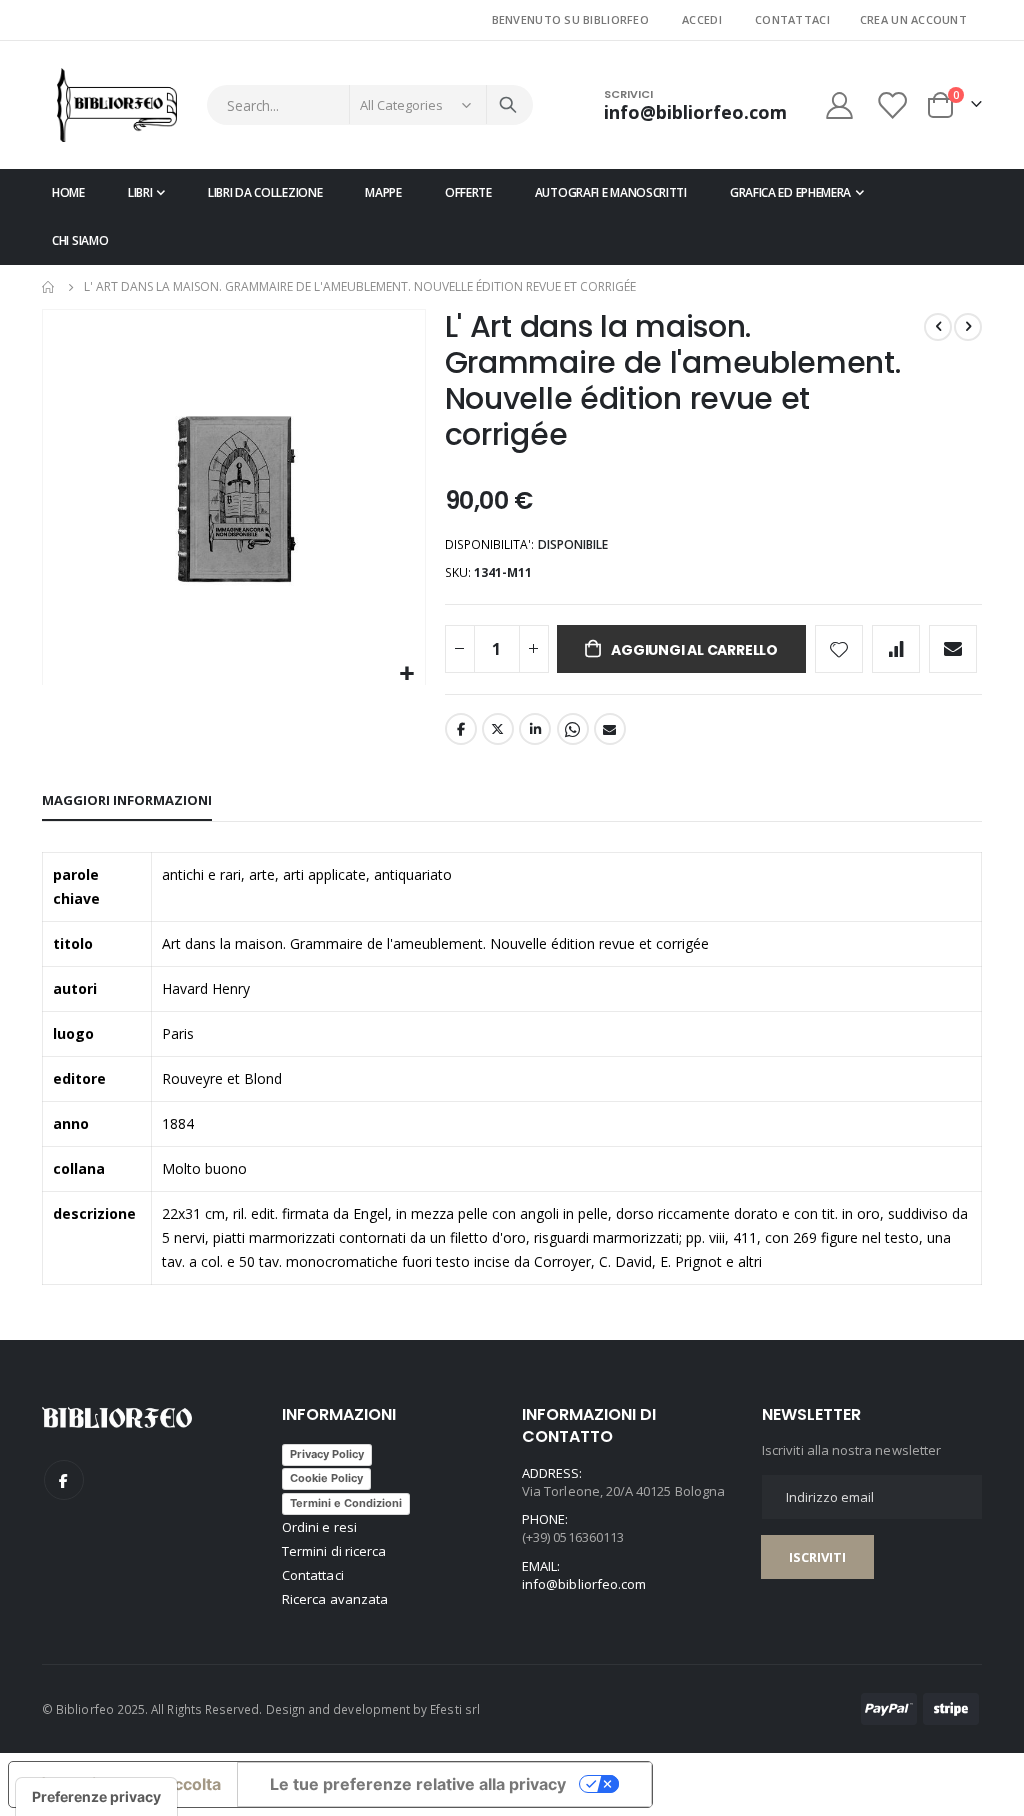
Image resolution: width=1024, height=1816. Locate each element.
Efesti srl (455, 1709)
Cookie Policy (326, 1478)
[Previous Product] (938, 327)
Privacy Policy (327, 1454)
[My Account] (839, 105)
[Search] (508, 105)
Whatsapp (573, 729)
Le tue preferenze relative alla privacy (418, 1784)
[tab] (127, 801)
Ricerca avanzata (335, 1599)
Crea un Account (913, 19)
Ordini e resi (319, 1527)
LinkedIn (535, 729)
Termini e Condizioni (346, 1503)
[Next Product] (968, 327)
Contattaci (792, 19)
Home (49, 287)
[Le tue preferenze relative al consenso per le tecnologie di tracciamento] (96, 1797)
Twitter (498, 729)
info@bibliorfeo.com (584, 1584)
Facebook (461, 729)
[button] (407, 674)
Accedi (702, 19)
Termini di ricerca (334, 1551)
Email (610, 729)
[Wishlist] (894, 105)
